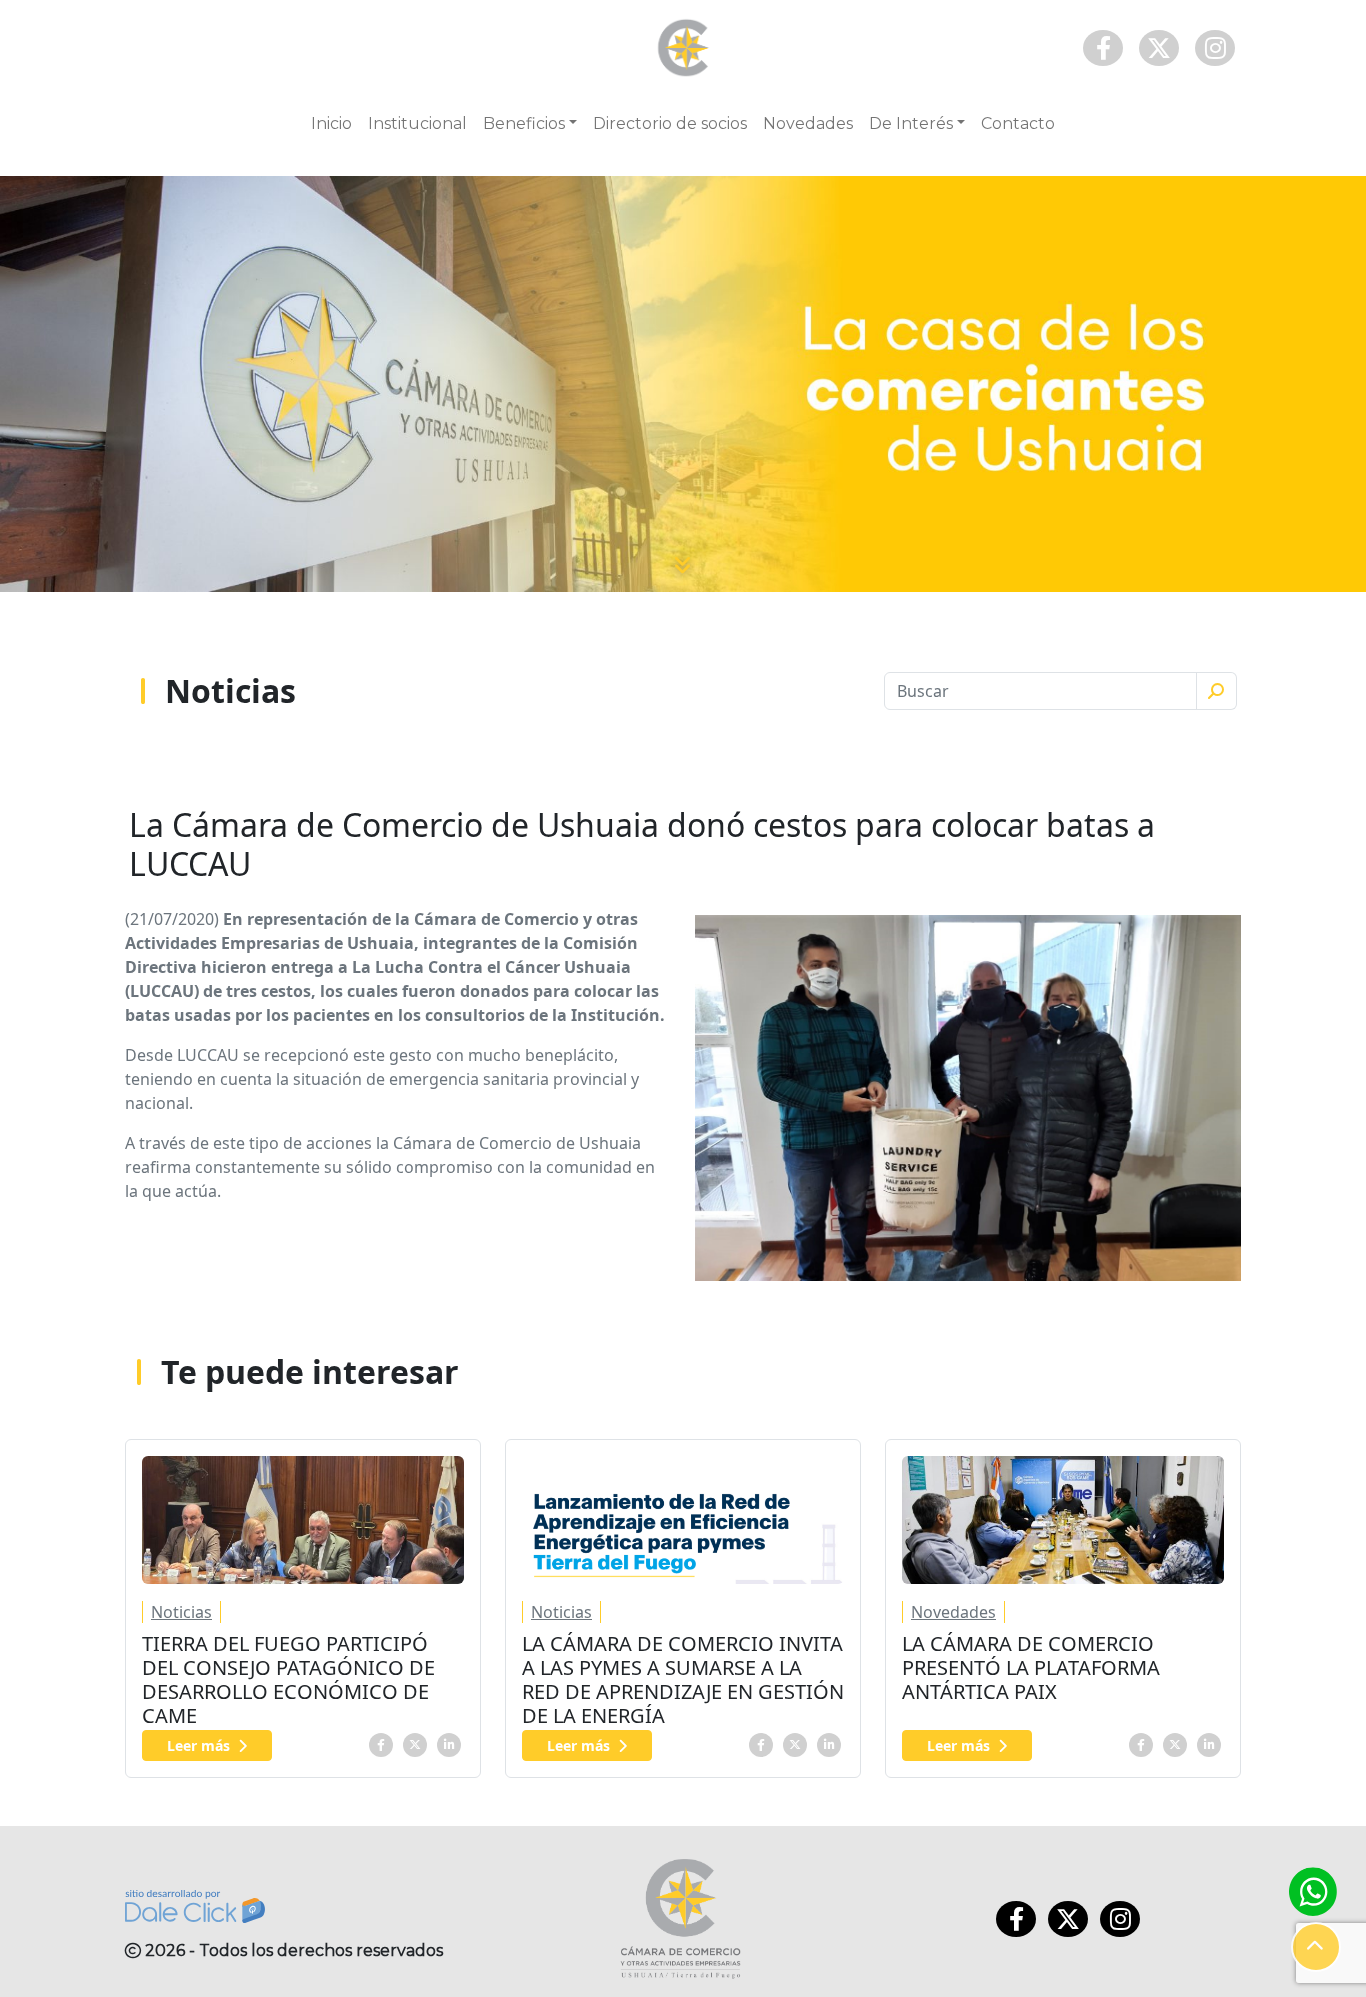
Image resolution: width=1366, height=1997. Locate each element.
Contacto (1018, 123)
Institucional (417, 123)
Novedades (808, 123)
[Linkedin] (449, 1743)
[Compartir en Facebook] (381, 1743)
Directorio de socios (670, 123)
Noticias (181, 1612)
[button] (1316, 1947)
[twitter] (415, 1743)
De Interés (911, 123)
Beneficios (524, 123)
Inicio (331, 123)
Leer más (198, 1745)
